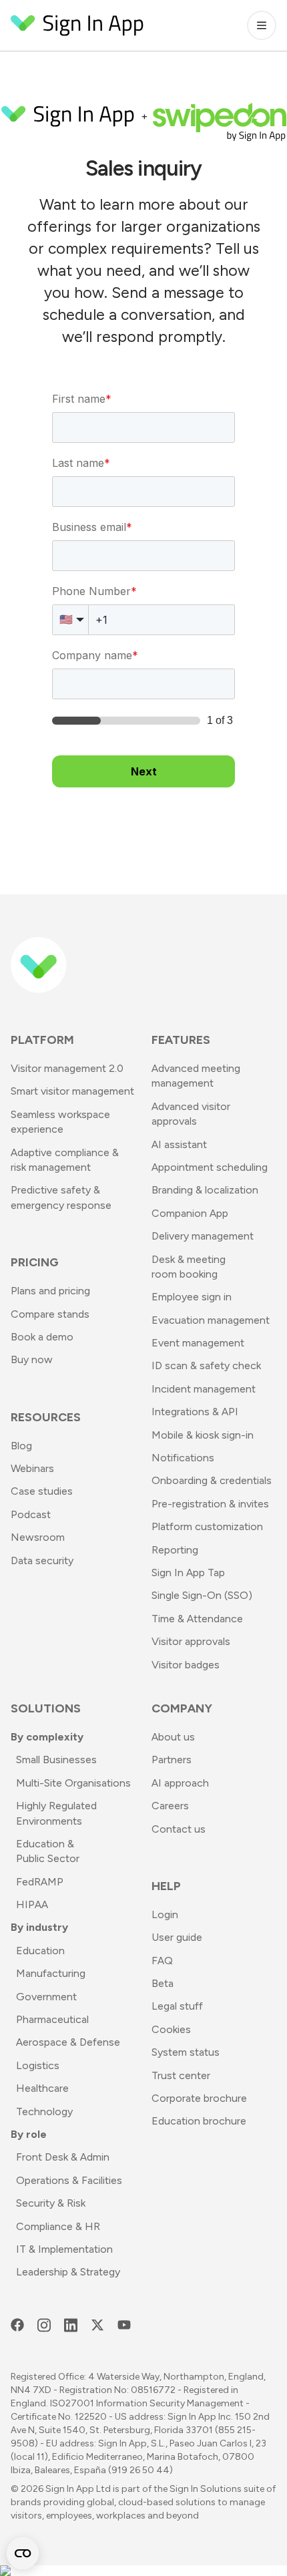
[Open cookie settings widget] (23, 2553)
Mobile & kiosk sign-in (203, 1435)
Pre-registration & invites (210, 1504)
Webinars (32, 1468)
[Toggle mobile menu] (262, 25)
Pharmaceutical (52, 2019)
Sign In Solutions (206, 2489)
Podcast (31, 1514)
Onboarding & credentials (212, 1480)
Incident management (204, 1389)
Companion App (190, 1213)
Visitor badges (186, 1665)
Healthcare (42, 2088)
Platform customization (207, 1526)
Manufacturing (51, 1973)
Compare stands (50, 1314)
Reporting (175, 1550)
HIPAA (32, 1904)
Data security (42, 1560)
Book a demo (42, 1337)
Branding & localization (205, 1190)
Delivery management (203, 1236)
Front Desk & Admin (63, 2157)
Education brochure (199, 2121)
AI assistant (179, 1144)
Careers (170, 1806)
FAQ (162, 1961)
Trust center (181, 2075)
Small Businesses (56, 1760)
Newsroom (38, 1537)
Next (144, 771)
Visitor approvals (191, 1641)
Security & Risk (51, 2203)
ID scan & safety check (206, 1365)
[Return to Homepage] (77, 25)
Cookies (171, 2029)
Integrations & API (195, 1412)
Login (165, 1914)
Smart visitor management (72, 1091)
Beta (163, 1983)
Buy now (32, 1359)
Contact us (179, 1829)
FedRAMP (40, 1882)
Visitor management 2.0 (67, 1068)
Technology (44, 2111)
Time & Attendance (197, 1619)
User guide (177, 1937)
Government (46, 1997)
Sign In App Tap (188, 1573)
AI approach (180, 1783)
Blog (21, 1446)
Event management (198, 1343)
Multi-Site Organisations (73, 1783)
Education (40, 1951)
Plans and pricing (50, 1291)
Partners (172, 1760)
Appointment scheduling (210, 1167)
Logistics (38, 2065)
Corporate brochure (199, 2098)
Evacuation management (211, 1320)
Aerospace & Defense (68, 2042)
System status (186, 2052)
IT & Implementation (64, 2249)
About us (173, 1737)
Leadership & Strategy (68, 2272)
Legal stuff (177, 2006)
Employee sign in (192, 1297)
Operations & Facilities (69, 2180)
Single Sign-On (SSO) (202, 1595)
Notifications (183, 1458)
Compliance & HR (58, 2226)
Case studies (42, 1491)
